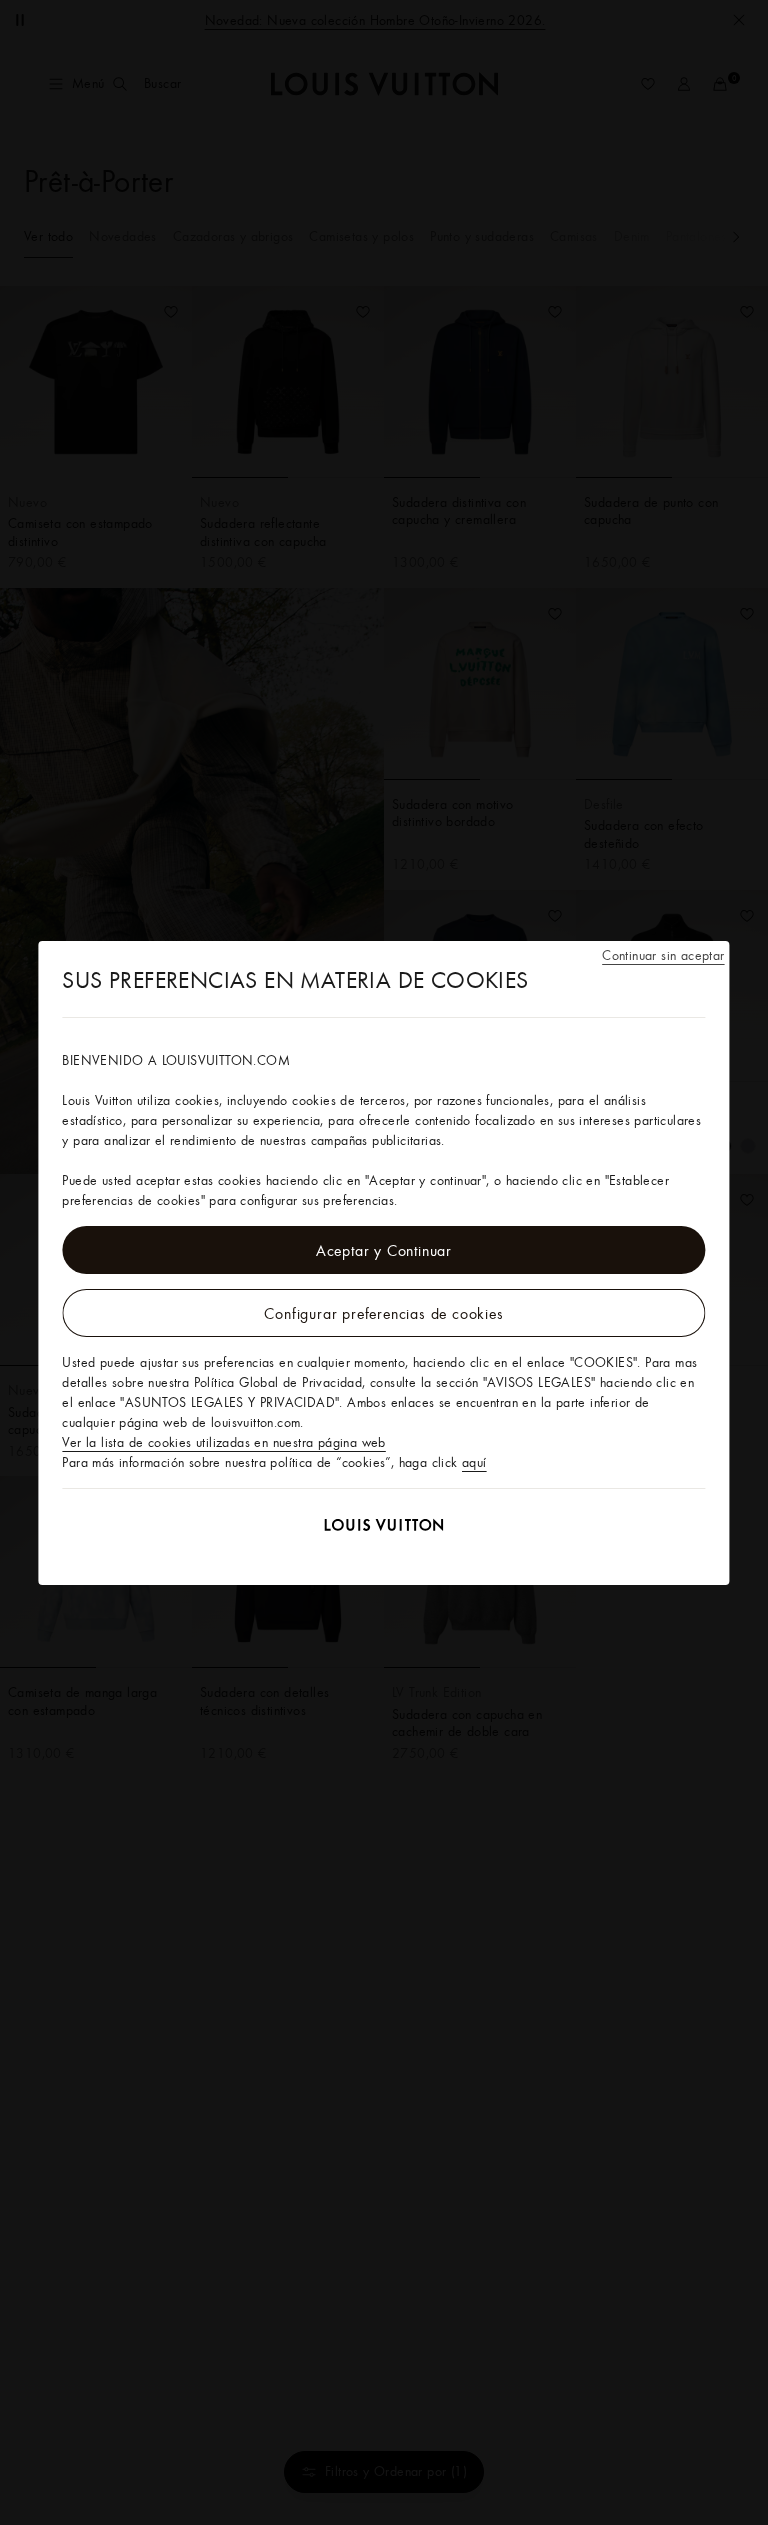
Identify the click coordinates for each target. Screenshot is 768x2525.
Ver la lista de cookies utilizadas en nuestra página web (223, 1442)
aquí (474, 1462)
